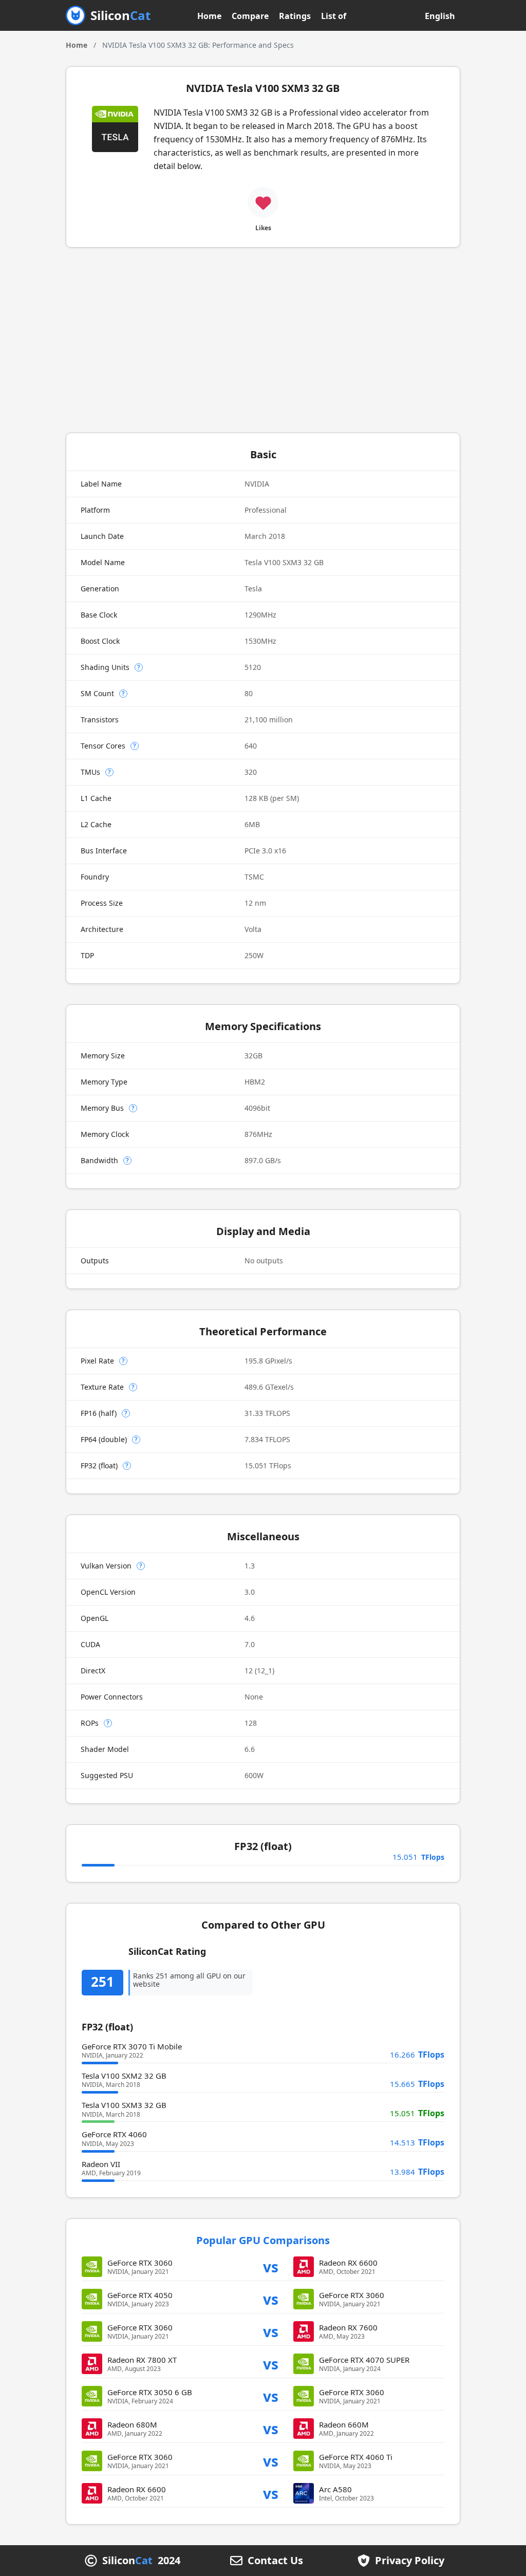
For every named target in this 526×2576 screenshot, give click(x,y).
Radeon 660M (344, 2424)
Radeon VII (101, 2164)
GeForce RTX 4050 (140, 2295)
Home (209, 16)
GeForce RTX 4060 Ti (356, 2457)
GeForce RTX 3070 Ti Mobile (132, 2046)
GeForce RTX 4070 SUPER (364, 2360)
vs (271, 2266)
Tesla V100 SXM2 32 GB (124, 2076)
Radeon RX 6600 (348, 2263)
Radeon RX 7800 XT (142, 2360)
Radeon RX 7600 (348, 2327)
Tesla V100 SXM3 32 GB (124, 2105)
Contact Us (275, 2561)
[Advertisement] (263, 340)
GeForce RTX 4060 (114, 2134)
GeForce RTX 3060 (140, 2263)
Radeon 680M (132, 2424)
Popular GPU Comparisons (263, 2240)
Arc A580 (335, 2489)
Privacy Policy (410, 2561)
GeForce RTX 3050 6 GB (150, 2392)
